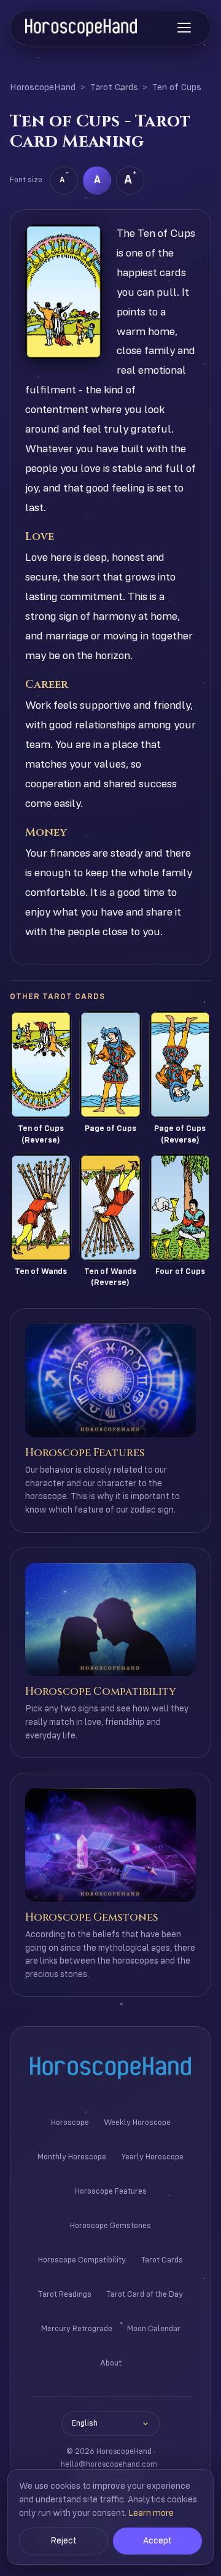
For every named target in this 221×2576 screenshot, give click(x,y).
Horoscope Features (111, 2192)
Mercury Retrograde (77, 2329)
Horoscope (70, 2123)
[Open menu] (184, 28)
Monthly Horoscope (72, 2157)
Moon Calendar (154, 2329)
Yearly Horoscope (152, 2157)
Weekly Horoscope (137, 2123)
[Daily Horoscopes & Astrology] (81, 28)
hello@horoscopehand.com (109, 2465)
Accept (157, 2541)
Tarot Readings (65, 2295)
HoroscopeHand (43, 88)
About (111, 2363)
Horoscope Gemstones (110, 2226)
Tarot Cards (114, 88)
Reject (64, 2541)
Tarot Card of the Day (145, 2295)
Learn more (151, 2513)
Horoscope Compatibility (82, 2260)
